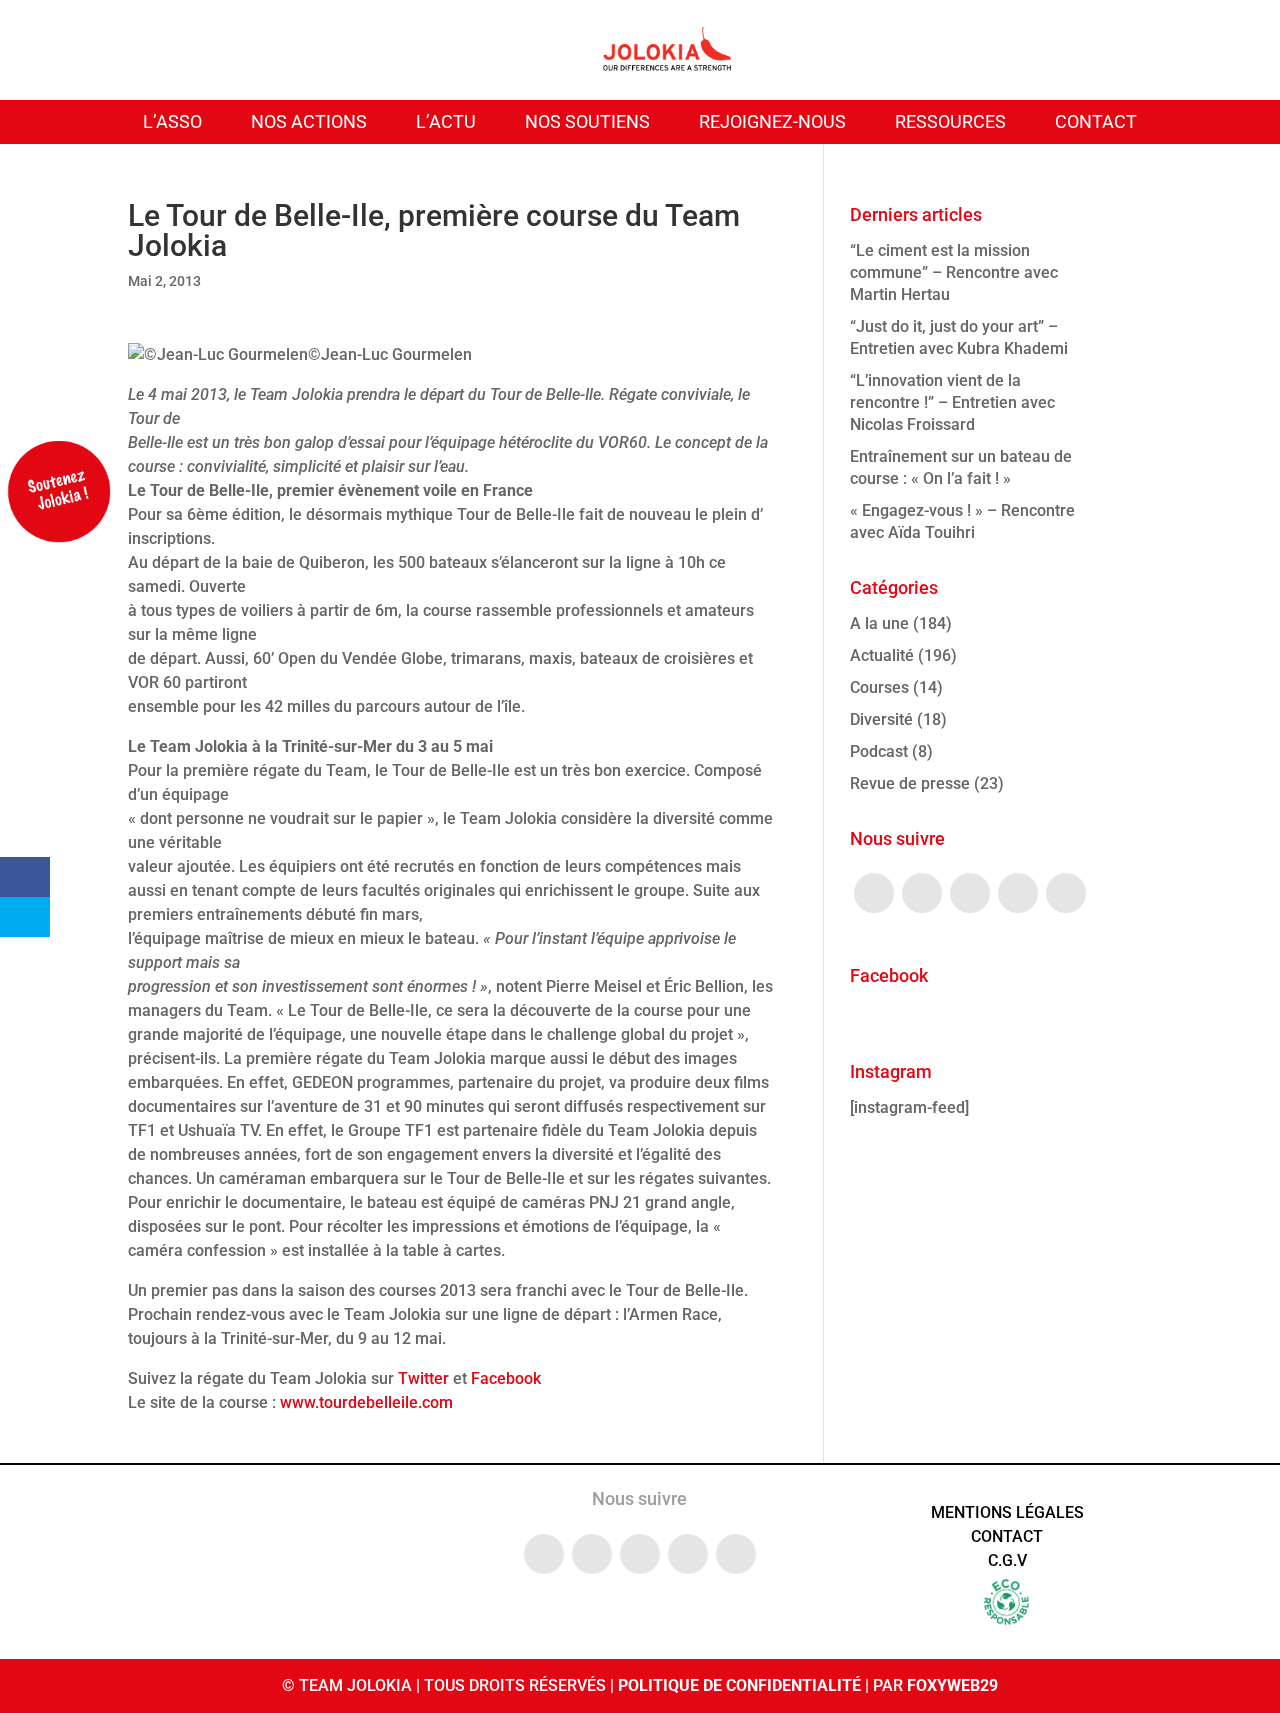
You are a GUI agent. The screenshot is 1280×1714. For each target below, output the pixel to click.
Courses (879, 687)
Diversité (881, 719)
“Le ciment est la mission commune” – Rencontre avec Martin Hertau (954, 272)
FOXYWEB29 (952, 1685)
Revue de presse (910, 783)
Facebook (506, 1378)
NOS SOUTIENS (587, 121)
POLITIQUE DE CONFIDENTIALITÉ (739, 1685)
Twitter (423, 1378)
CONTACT (1096, 121)
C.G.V (1007, 1560)
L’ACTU (446, 121)
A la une (879, 623)
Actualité (882, 655)
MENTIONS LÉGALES (1007, 1512)
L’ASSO (172, 121)
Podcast (879, 751)
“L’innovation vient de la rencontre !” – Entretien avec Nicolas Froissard (952, 402)
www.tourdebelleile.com (364, 1402)
